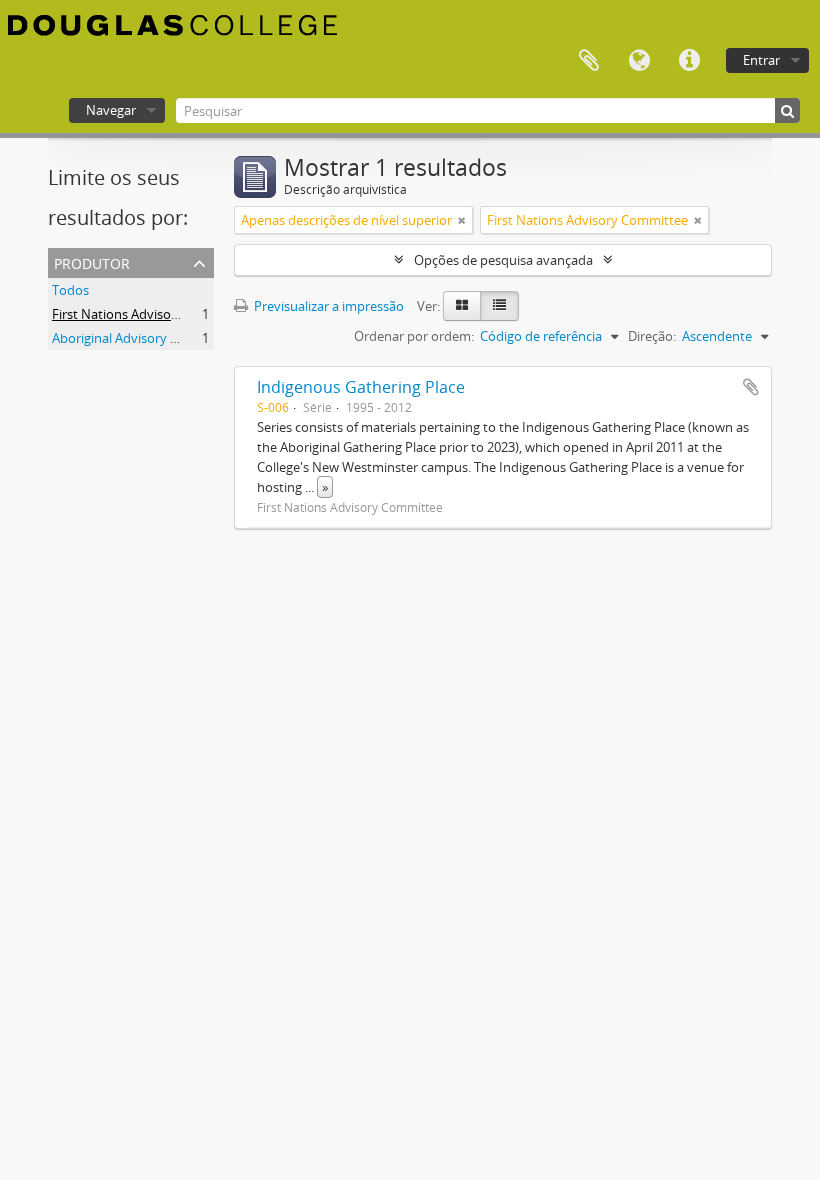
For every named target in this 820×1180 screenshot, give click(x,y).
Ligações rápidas (689, 61)
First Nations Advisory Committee (152, 314)
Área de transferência (589, 61)
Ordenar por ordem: (414, 336)
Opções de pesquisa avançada (503, 260)
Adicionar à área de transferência (751, 387)
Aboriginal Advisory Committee (144, 338)
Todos (70, 290)
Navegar (111, 110)
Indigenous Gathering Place (361, 387)
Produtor (92, 261)
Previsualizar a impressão (327, 306)
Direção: (652, 336)
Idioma (639, 61)
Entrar (761, 60)
